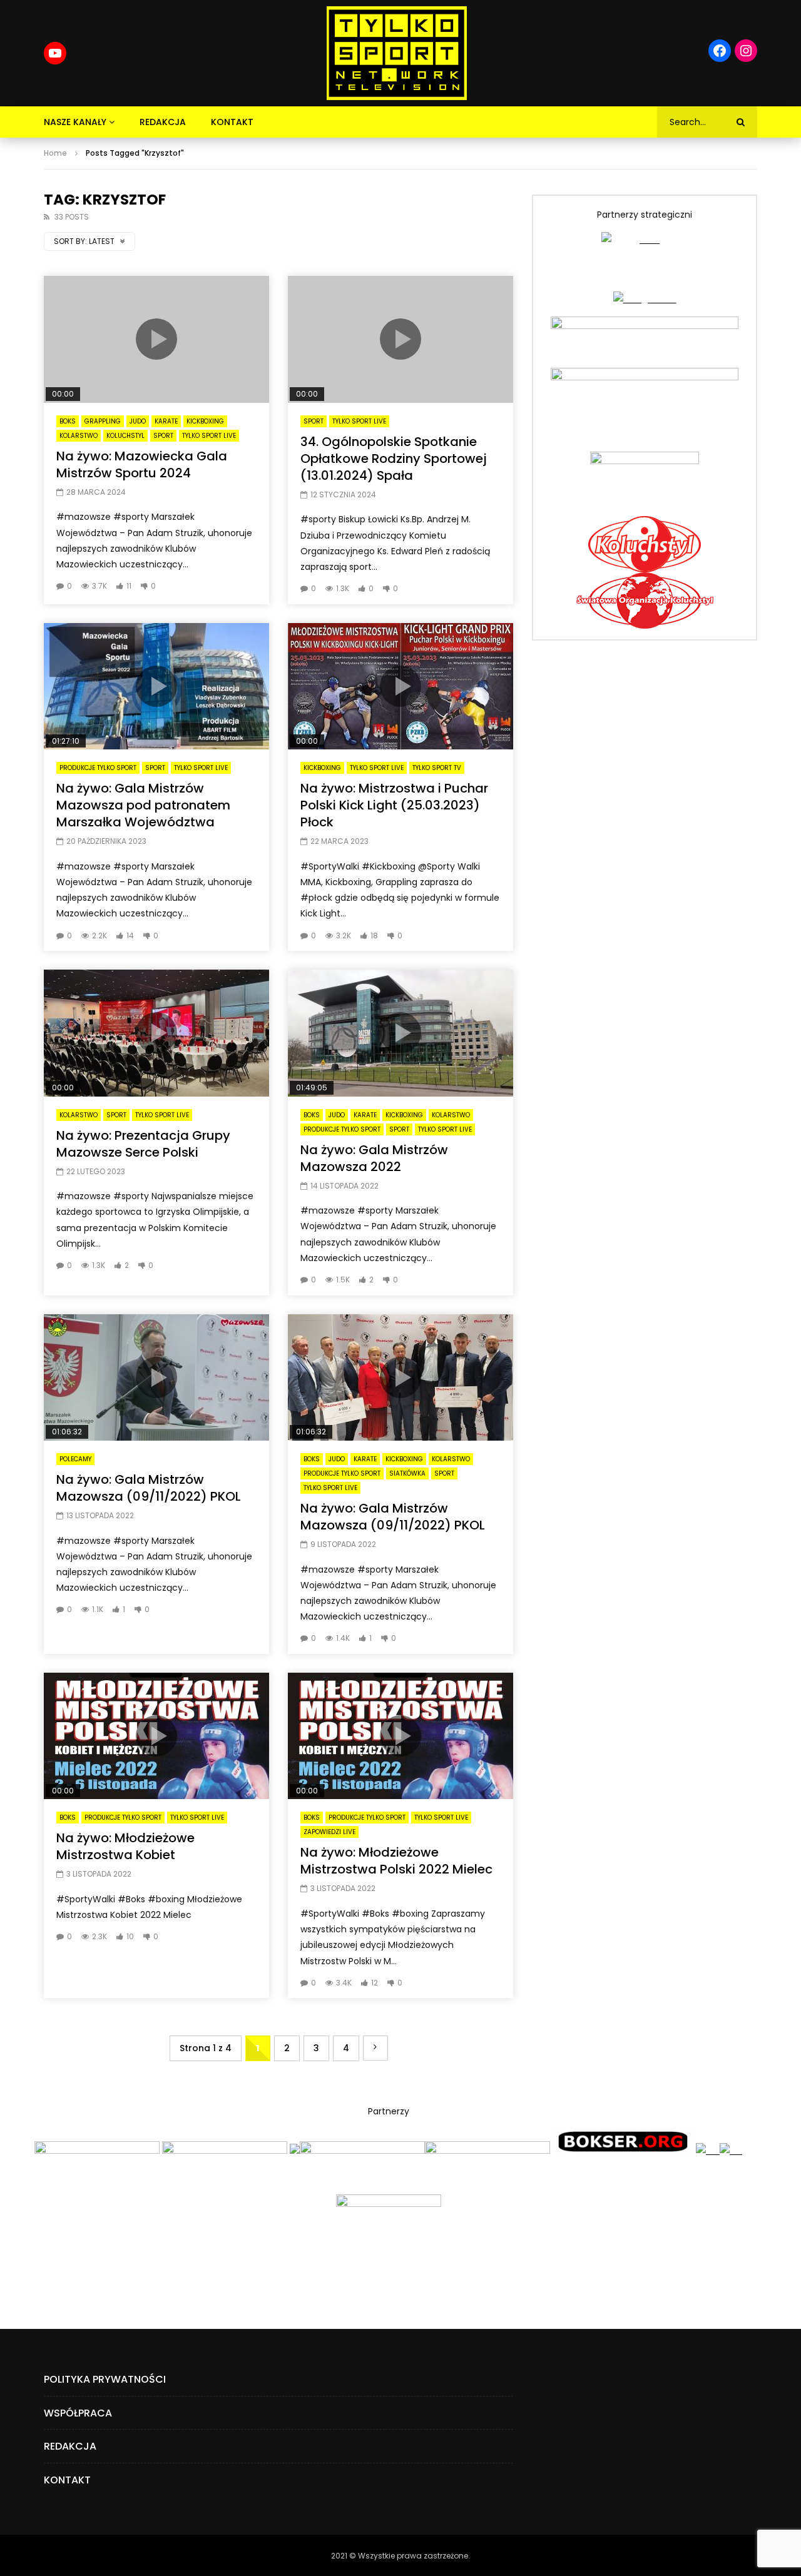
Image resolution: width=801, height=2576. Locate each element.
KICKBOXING (205, 421)
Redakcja (163, 122)
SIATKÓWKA (407, 1473)
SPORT (163, 436)
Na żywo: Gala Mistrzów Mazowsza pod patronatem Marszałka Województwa (143, 805)
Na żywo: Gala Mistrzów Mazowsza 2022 (374, 1158)
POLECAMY (75, 1459)
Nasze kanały (75, 122)
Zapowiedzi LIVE (329, 1832)
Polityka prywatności (105, 2379)
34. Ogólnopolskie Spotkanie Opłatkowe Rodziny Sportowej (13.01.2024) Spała (394, 459)
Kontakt (232, 122)
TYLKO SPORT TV (437, 768)
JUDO (138, 421)
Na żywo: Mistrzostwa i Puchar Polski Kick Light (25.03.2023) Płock (394, 805)
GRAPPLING (103, 421)
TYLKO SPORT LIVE (209, 436)
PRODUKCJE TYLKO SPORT (98, 768)
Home (55, 153)
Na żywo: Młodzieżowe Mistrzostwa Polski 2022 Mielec (396, 1861)
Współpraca (78, 2413)
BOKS (68, 421)
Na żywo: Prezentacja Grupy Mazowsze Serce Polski (143, 1144)
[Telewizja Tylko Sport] (397, 53)
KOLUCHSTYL (125, 436)
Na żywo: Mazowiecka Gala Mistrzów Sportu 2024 (142, 464)
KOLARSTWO (79, 436)
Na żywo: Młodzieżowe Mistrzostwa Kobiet (125, 1846)
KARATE (166, 421)
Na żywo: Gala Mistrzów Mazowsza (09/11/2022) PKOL (149, 1488)
